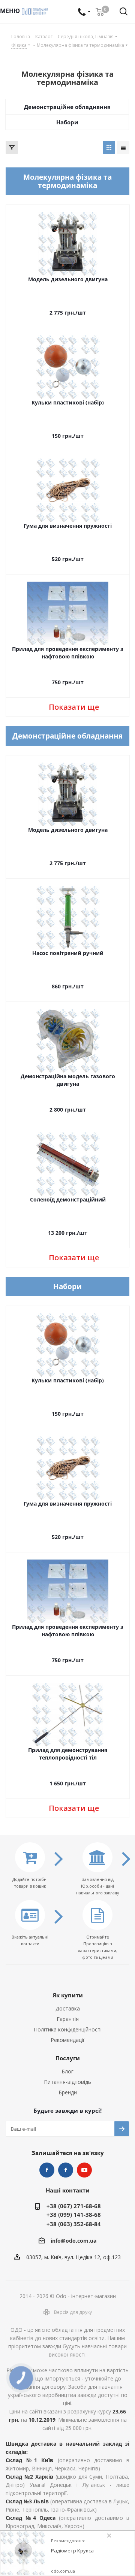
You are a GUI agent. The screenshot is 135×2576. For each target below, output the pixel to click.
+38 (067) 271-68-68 (74, 2206)
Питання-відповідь (67, 2082)
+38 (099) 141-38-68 (74, 2215)
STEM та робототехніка (47, 2170)
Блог (67, 2071)
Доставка (68, 2008)
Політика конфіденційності (68, 2029)
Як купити (68, 1995)
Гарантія (68, 2019)
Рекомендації (67, 2040)
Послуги (68, 2058)
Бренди (68, 2092)
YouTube (84, 2170)
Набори (67, 122)
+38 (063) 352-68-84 (74, 2224)
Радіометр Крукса (72, 2551)
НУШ (66, 2170)
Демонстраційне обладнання (67, 107)
